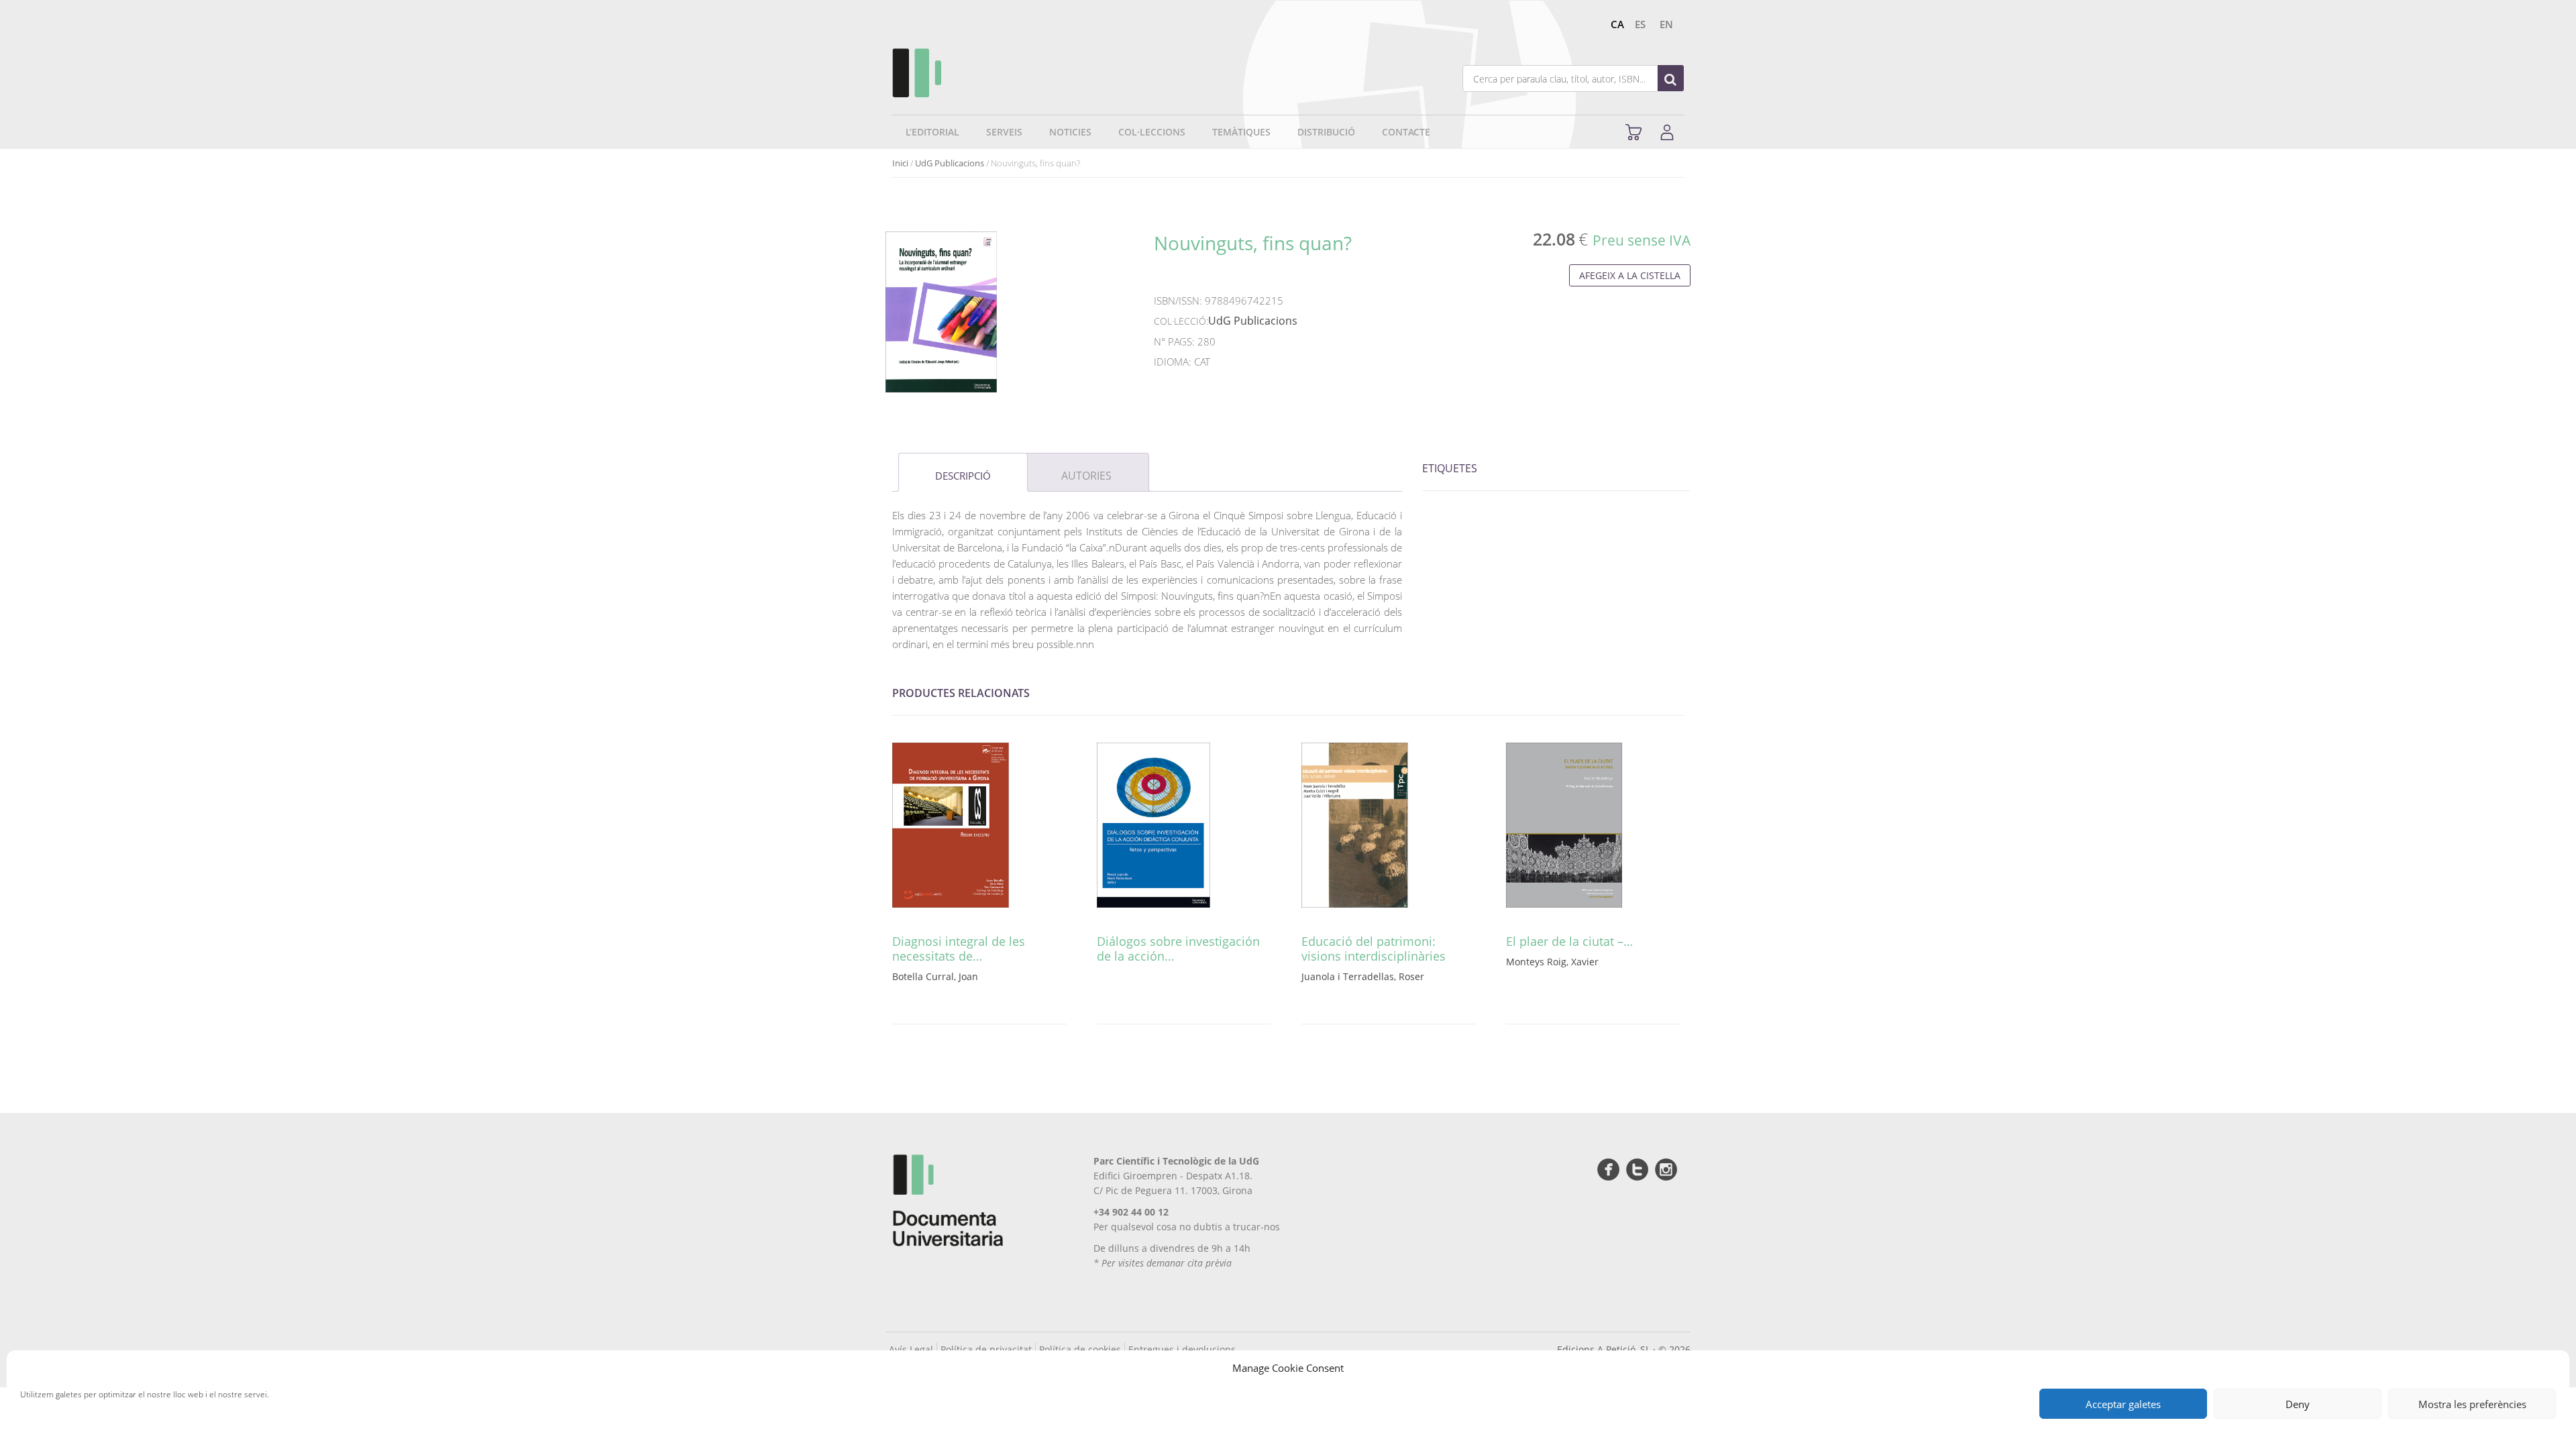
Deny (2298, 1404)
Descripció (963, 476)
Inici (900, 163)
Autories (1086, 476)
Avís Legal (911, 1349)
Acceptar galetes (2123, 1404)
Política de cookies (1080, 1349)
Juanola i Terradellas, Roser (1363, 976)
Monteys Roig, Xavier (1552, 962)
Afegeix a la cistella (1630, 275)
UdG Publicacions (950, 163)
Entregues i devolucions (1182, 1349)
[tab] (963, 472)
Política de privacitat (986, 1349)
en (1666, 24)
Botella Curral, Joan (935, 976)
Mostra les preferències (2472, 1404)
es (1640, 24)
